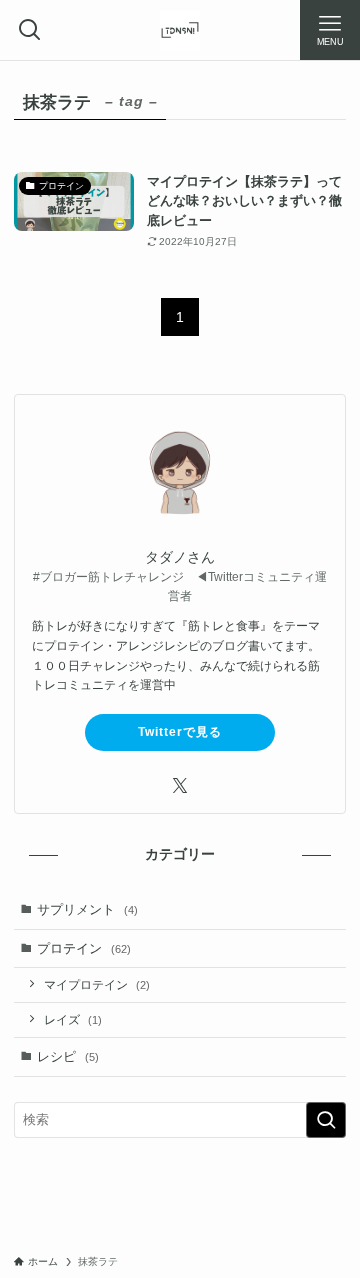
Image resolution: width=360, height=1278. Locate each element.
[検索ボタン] (30, 30)
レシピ (68, 1056)
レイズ (73, 1019)
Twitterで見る (180, 732)
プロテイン (84, 948)
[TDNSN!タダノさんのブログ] (180, 30)
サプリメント (87, 909)
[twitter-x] (180, 786)
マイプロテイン (97, 984)
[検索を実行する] (326, 1120)
